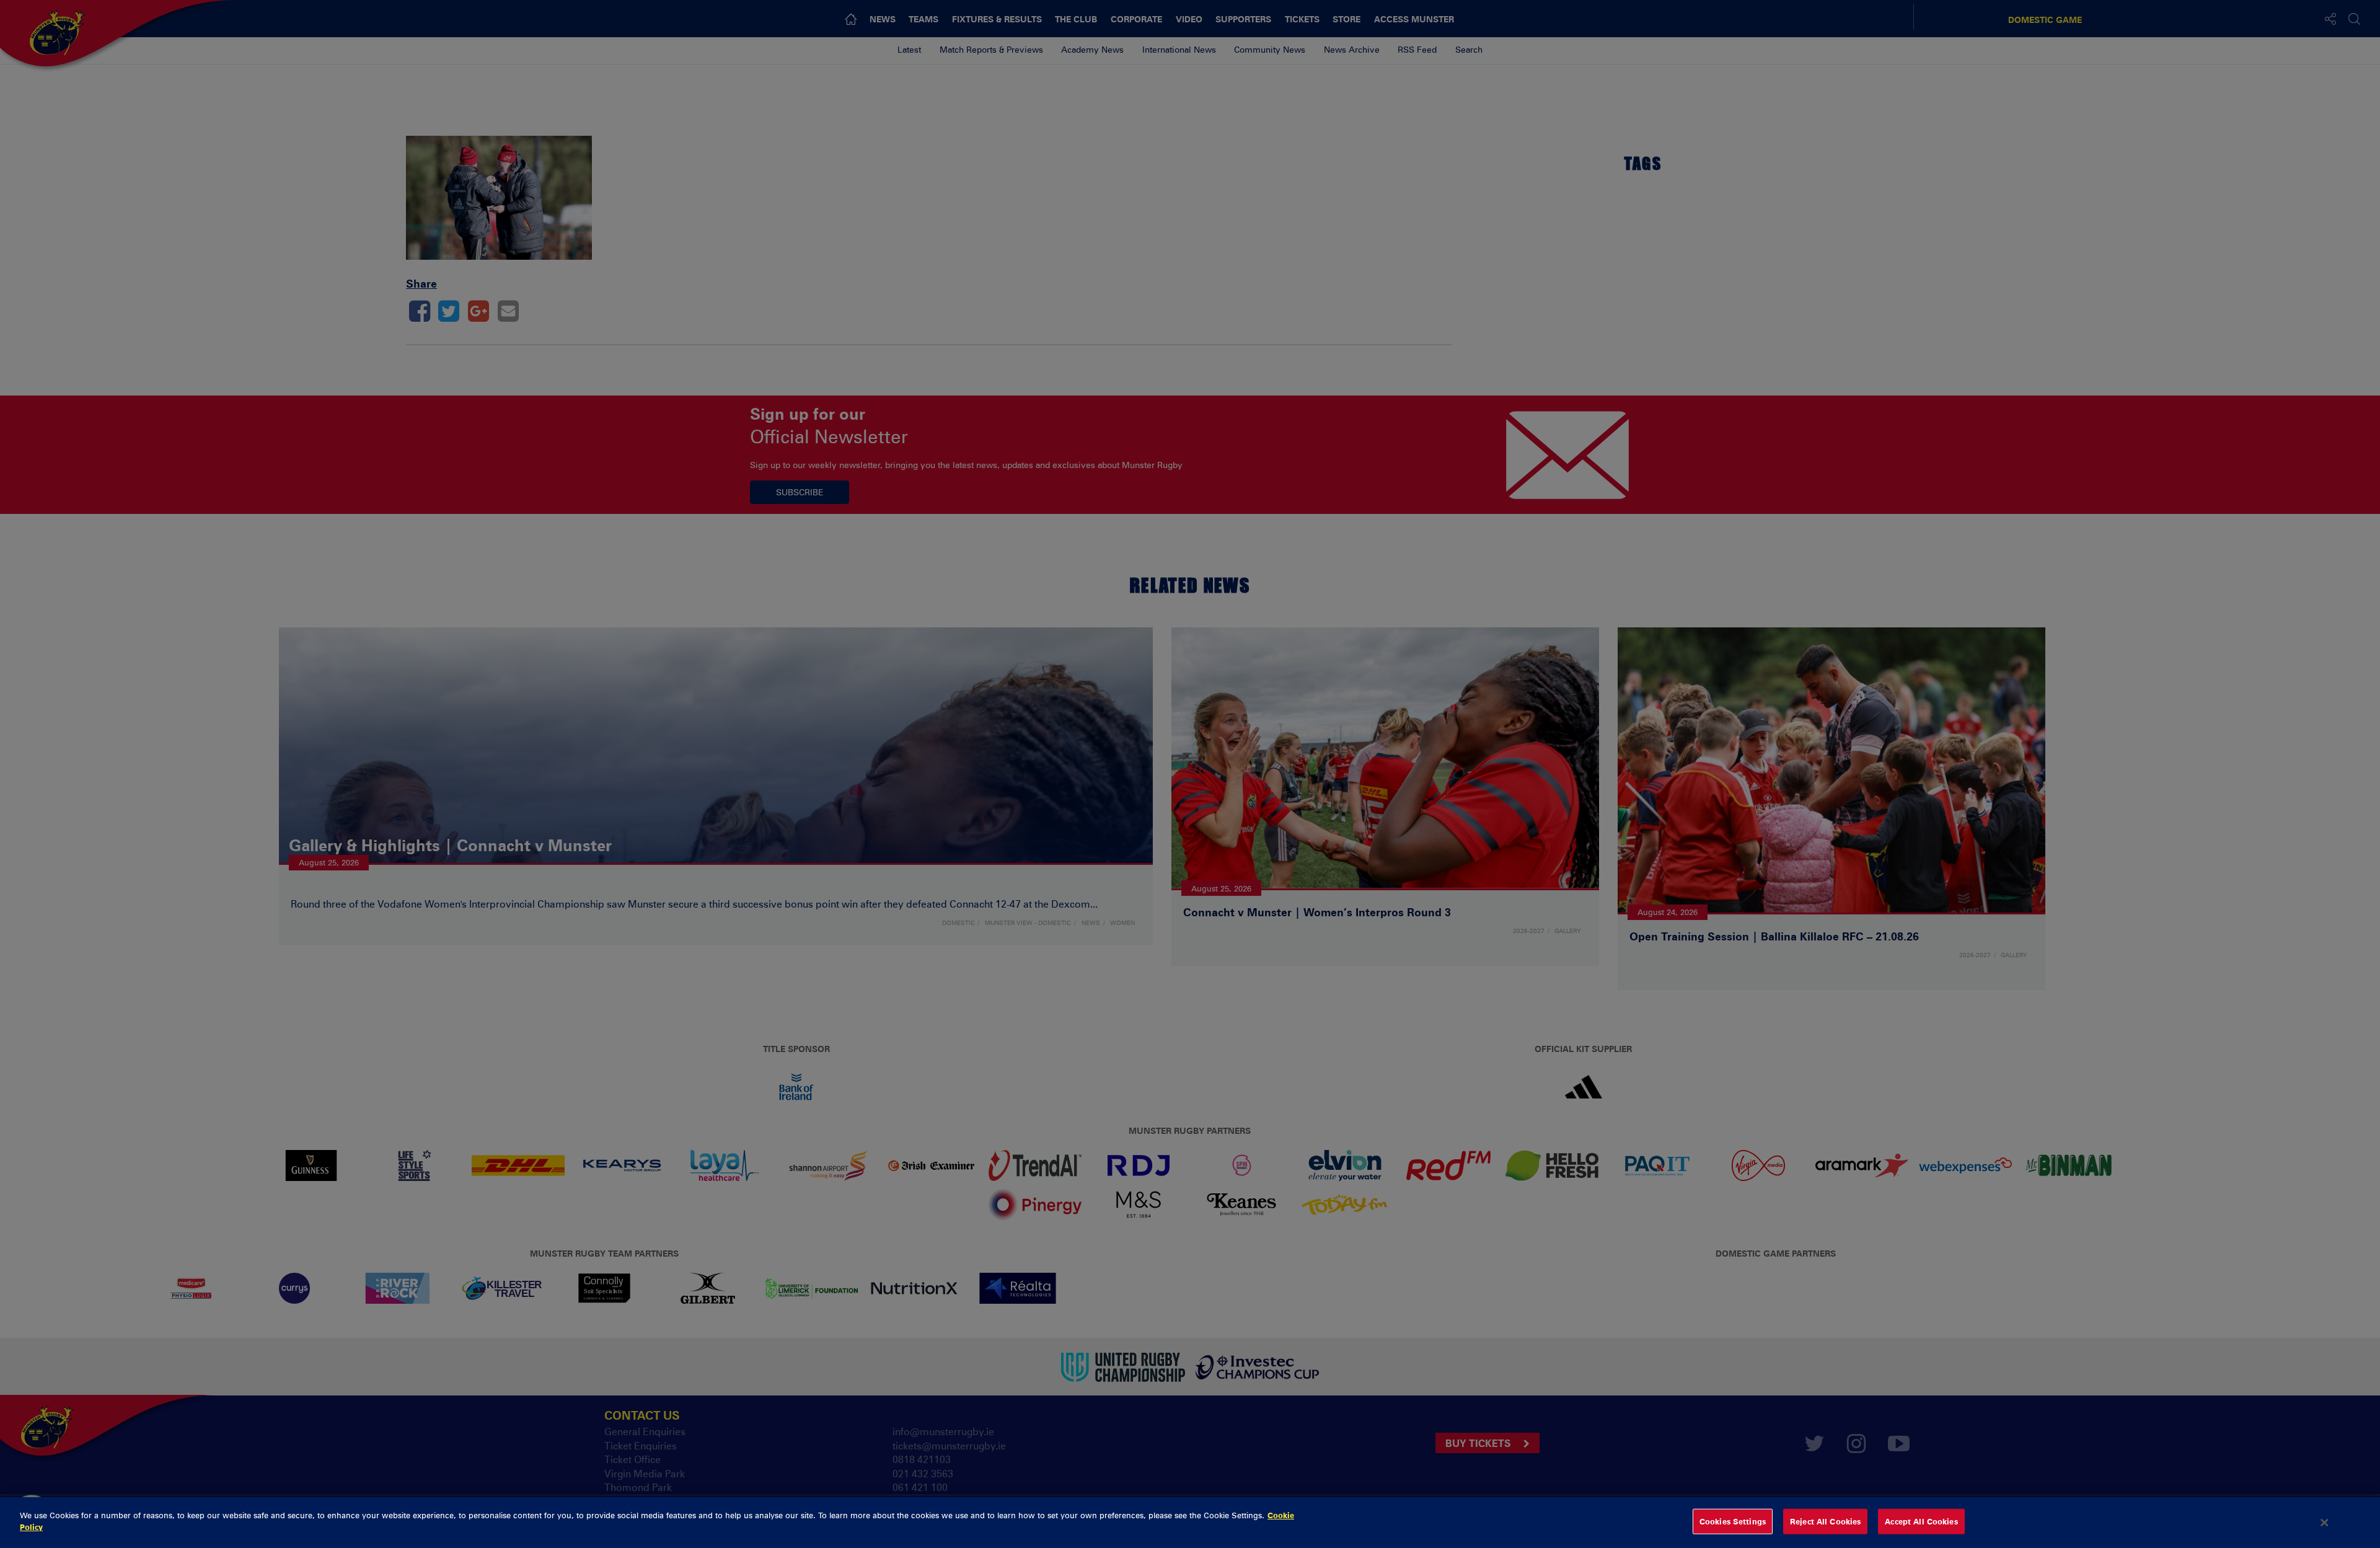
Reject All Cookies (1825, 1521)
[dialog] (1190, 1523)
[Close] (2325, 1523)
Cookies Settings (1733, 1521)
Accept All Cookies (1921, 1521)
